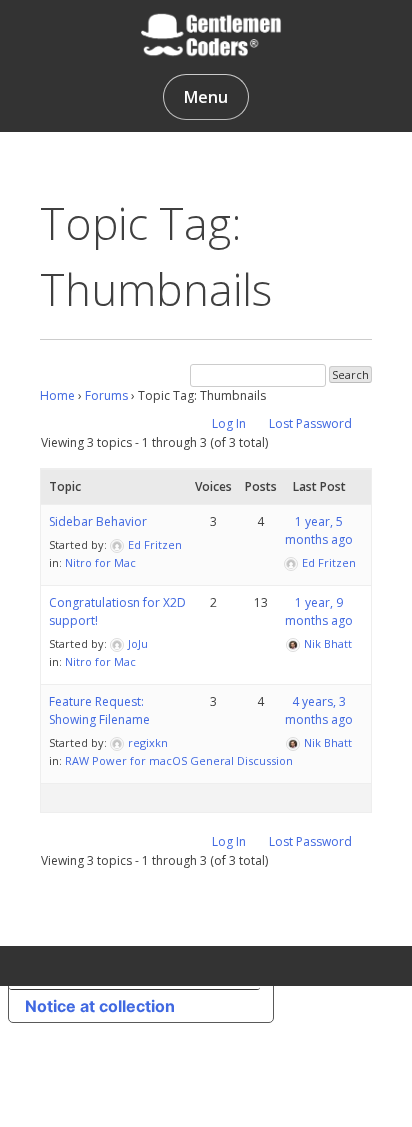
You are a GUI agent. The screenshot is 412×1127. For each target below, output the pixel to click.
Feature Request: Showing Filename (99, 710)
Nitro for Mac (100, 562)
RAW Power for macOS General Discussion (179, 760)
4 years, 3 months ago (319, 710)
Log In (229, 423)
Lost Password (310, 423)
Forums (106, 395)
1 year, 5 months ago (319, 530)
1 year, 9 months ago (319, 611)
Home (57, 395)
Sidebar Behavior (98, 521)
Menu (206, 97)
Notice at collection (100, 1006)
